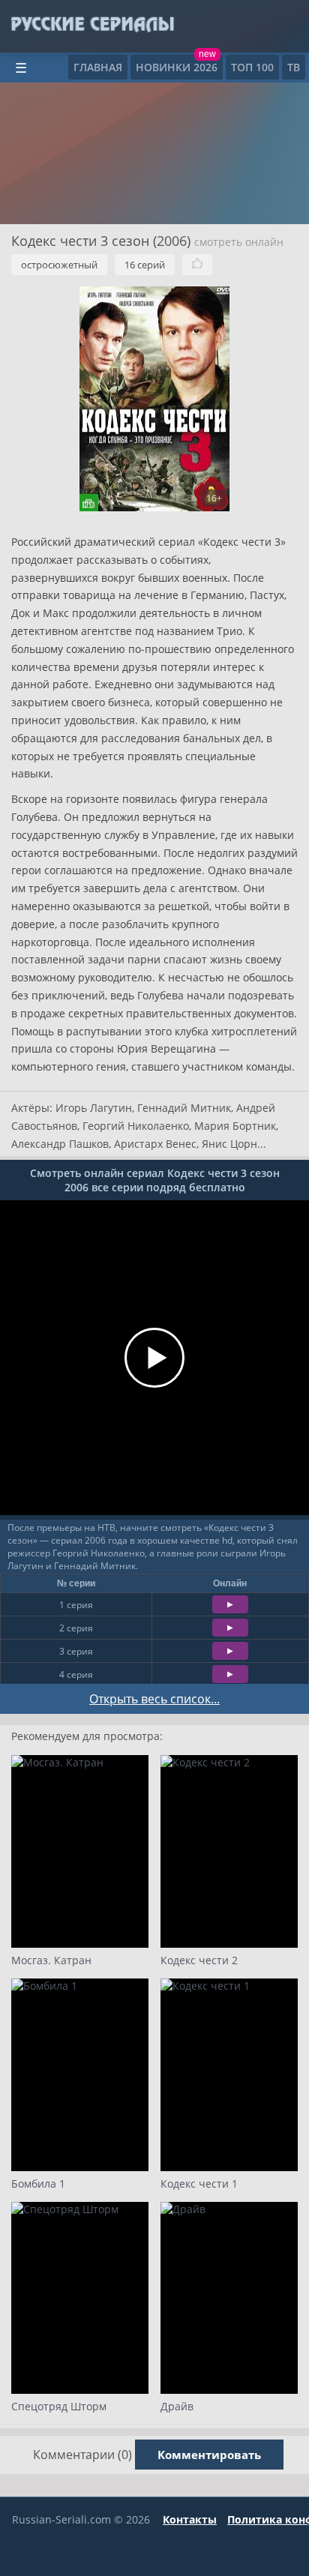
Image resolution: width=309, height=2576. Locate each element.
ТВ (294, 67)
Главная (98, 67)
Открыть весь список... (154, 1699)
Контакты (190, 2519)
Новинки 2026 (177, 67)
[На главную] (92, 25)
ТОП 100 (252, 67)
